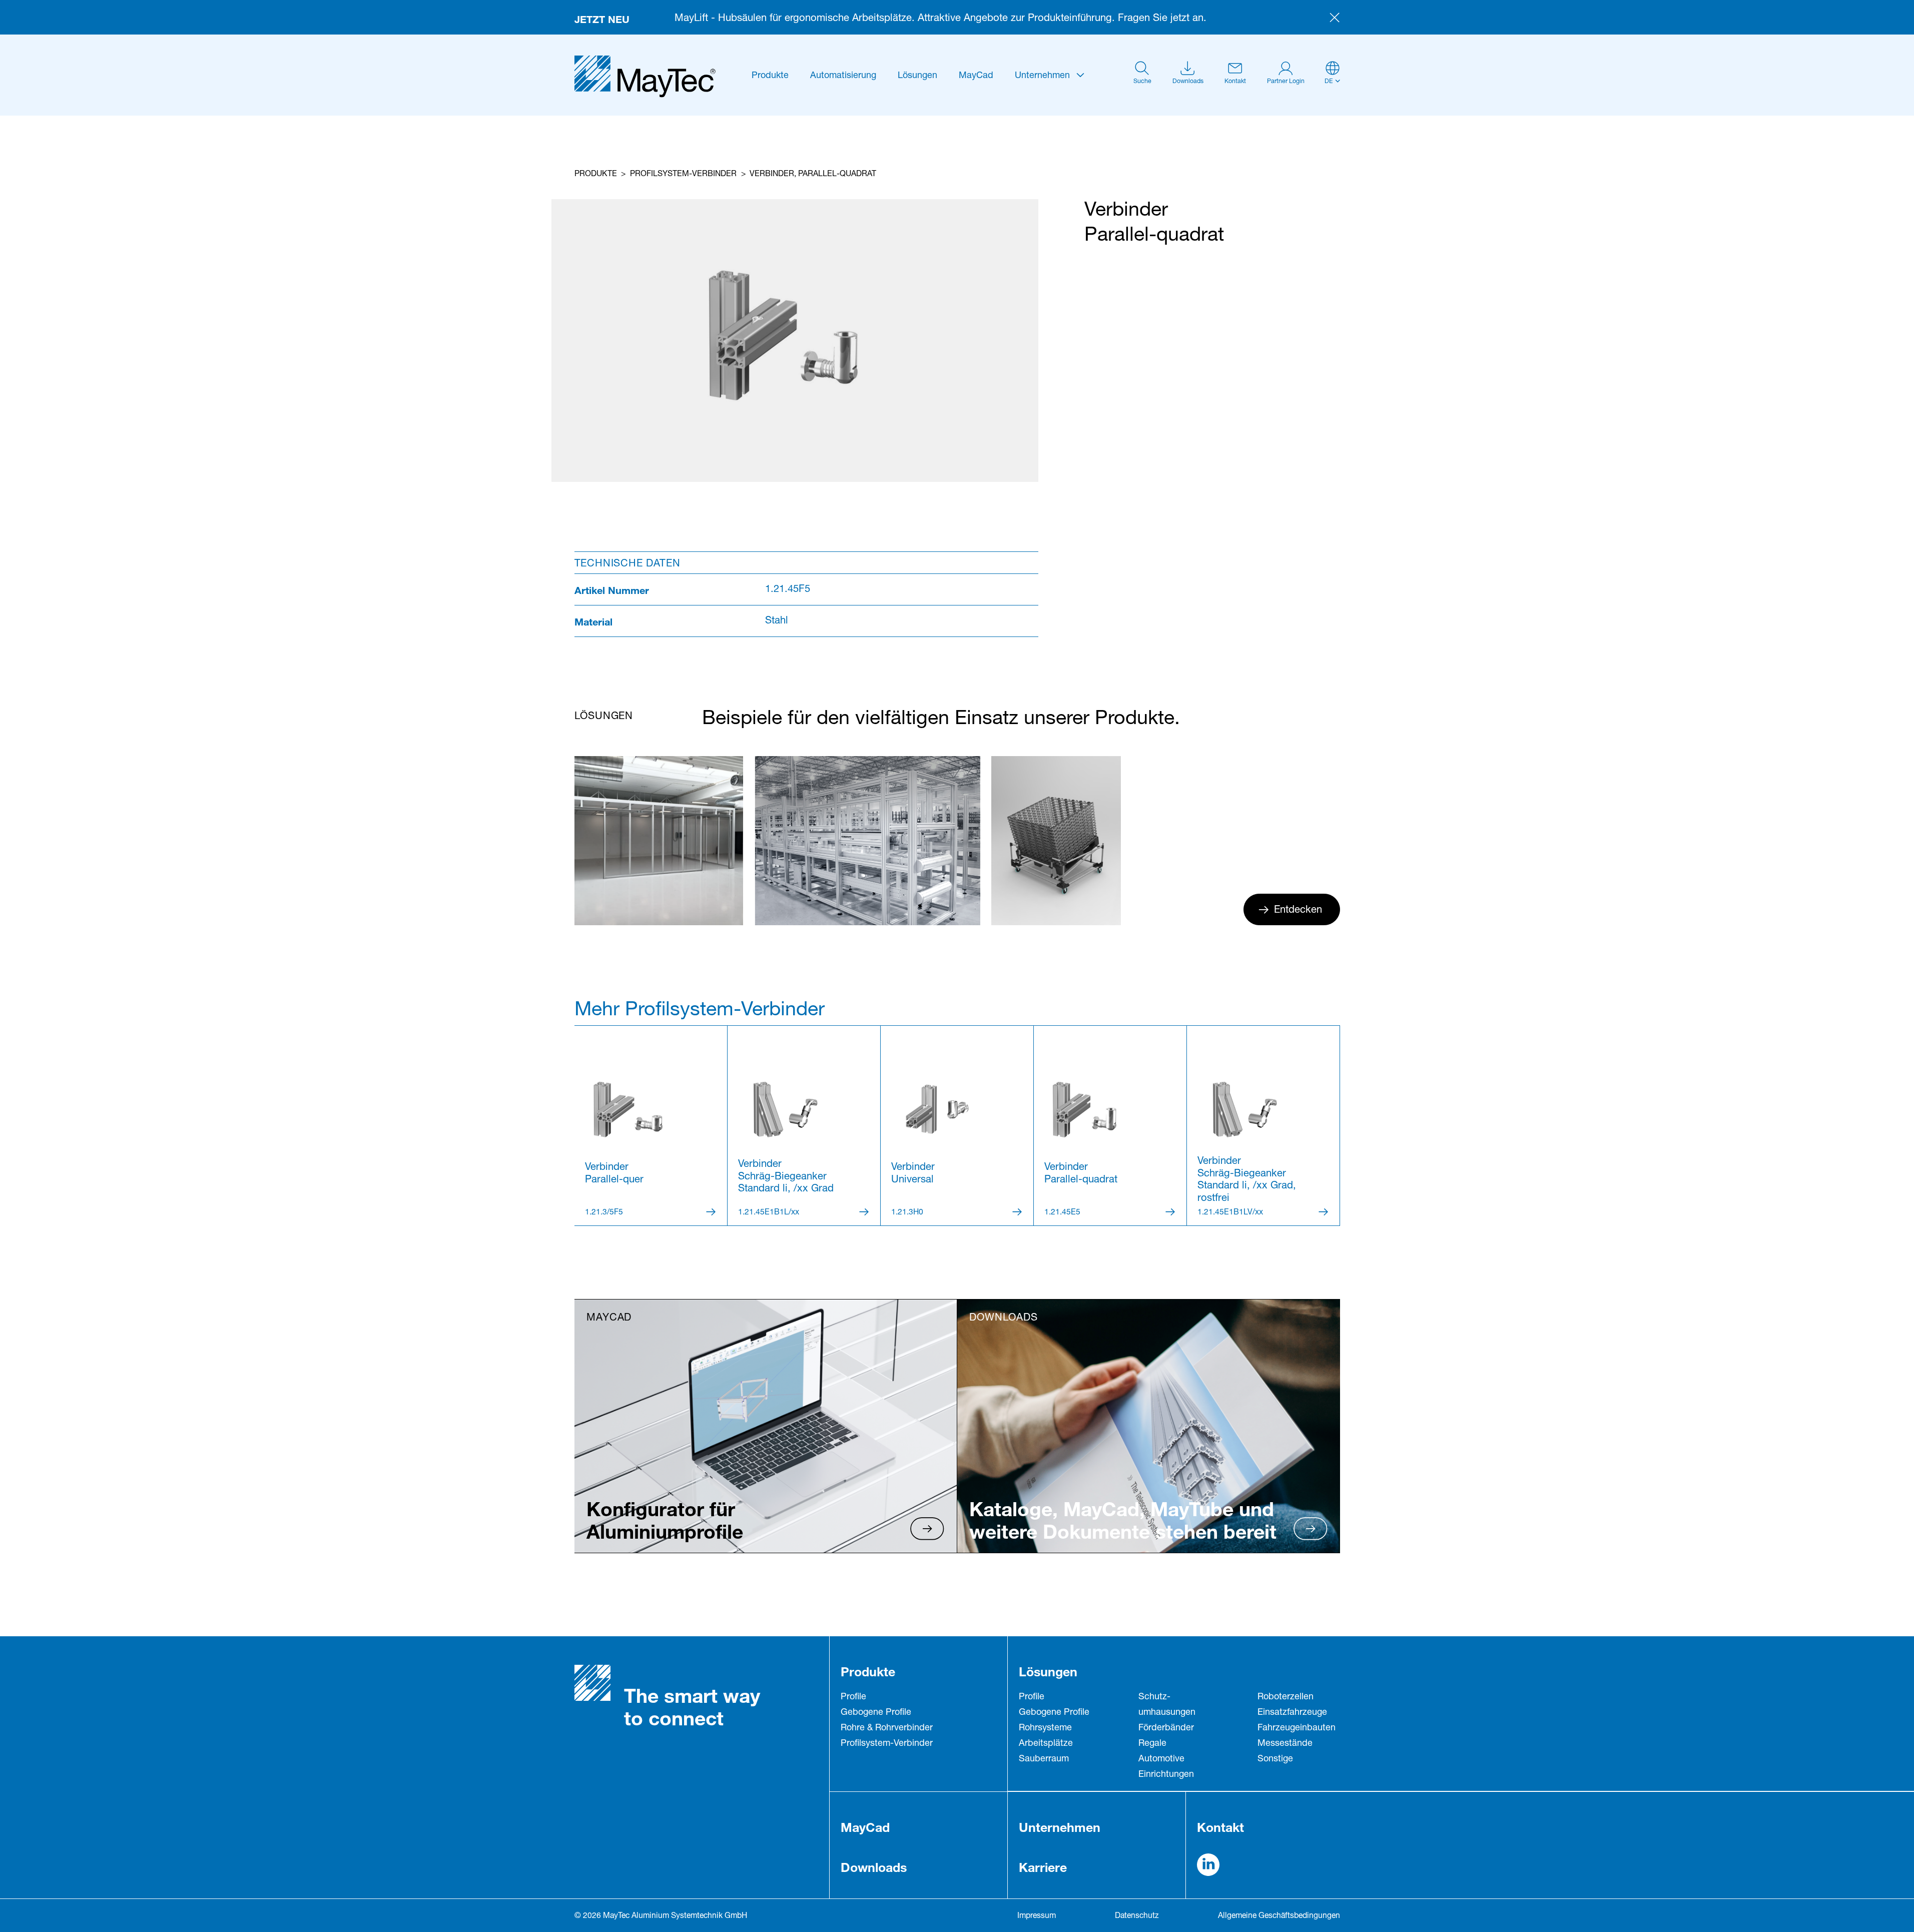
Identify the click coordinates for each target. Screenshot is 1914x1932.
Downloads (874, 1867)
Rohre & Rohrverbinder (887, 1728)
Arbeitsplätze (1046, 1744)
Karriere (1043, 1867)
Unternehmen (1042, 76)
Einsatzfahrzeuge (1292, 1713)
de (1329, 82)
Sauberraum (1044, 1759)
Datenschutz (1137, 1916)
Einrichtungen (1166, 1775)
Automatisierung (843, 76)
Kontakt (1220, 1827)
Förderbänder (1166, 1728)
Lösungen (917, 76)
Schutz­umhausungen (1167, 1705)
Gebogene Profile (876, 1713)
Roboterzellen (1286, 1697)
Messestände (1285, 1744)
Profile (853, 1697)
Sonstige (1275, 1759)
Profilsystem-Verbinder (683, 175)
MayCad (976, 76)
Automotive (1161, 1759)
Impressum (1037, 1916)
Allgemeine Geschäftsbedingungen (1279, 1916)
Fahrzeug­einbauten (1297, 1728)
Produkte (770, 76)
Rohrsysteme (1045, 1728)
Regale (1152, 1744)
